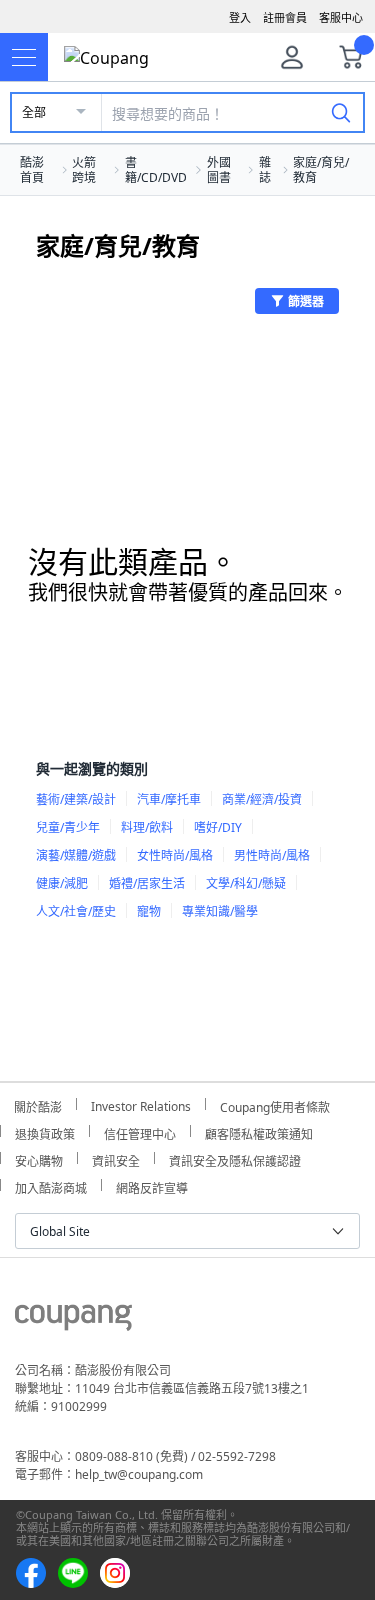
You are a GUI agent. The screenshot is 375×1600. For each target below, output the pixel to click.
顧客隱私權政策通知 (259, 1131)
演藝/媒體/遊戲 (76, 855)
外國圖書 (219, 170)
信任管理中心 (140, 1131)
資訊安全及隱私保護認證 (235, 1158)
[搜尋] (341, 112)
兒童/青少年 (68, 827)
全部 (34, 112)
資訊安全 (116, 1158)
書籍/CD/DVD (156, 170)
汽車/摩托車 (169, 799)
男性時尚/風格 (272, 855)
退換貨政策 (45, 1131)
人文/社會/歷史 (76, 911)
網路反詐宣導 (152, 1185)
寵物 (149, 911)
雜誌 (265, 170)
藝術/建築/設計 (76, 799)
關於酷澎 (38, 1104)
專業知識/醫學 (220, 911)
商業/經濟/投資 (262, 799)
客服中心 (341, 17)
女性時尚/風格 (175, 855)
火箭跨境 (84, 170)
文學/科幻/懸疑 (246, 883)
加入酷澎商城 (51, 1185)
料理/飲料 (147, 827)
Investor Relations (141, 1104)
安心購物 (39, 1158)
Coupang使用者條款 (275, 1104)
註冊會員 (285, 17)
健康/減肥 (62, 883)
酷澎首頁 (32, 170)
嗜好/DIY (218, 827)
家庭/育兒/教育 (321, 170)
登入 (240, 17)
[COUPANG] (73, 1321)
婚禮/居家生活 (147, 883)
